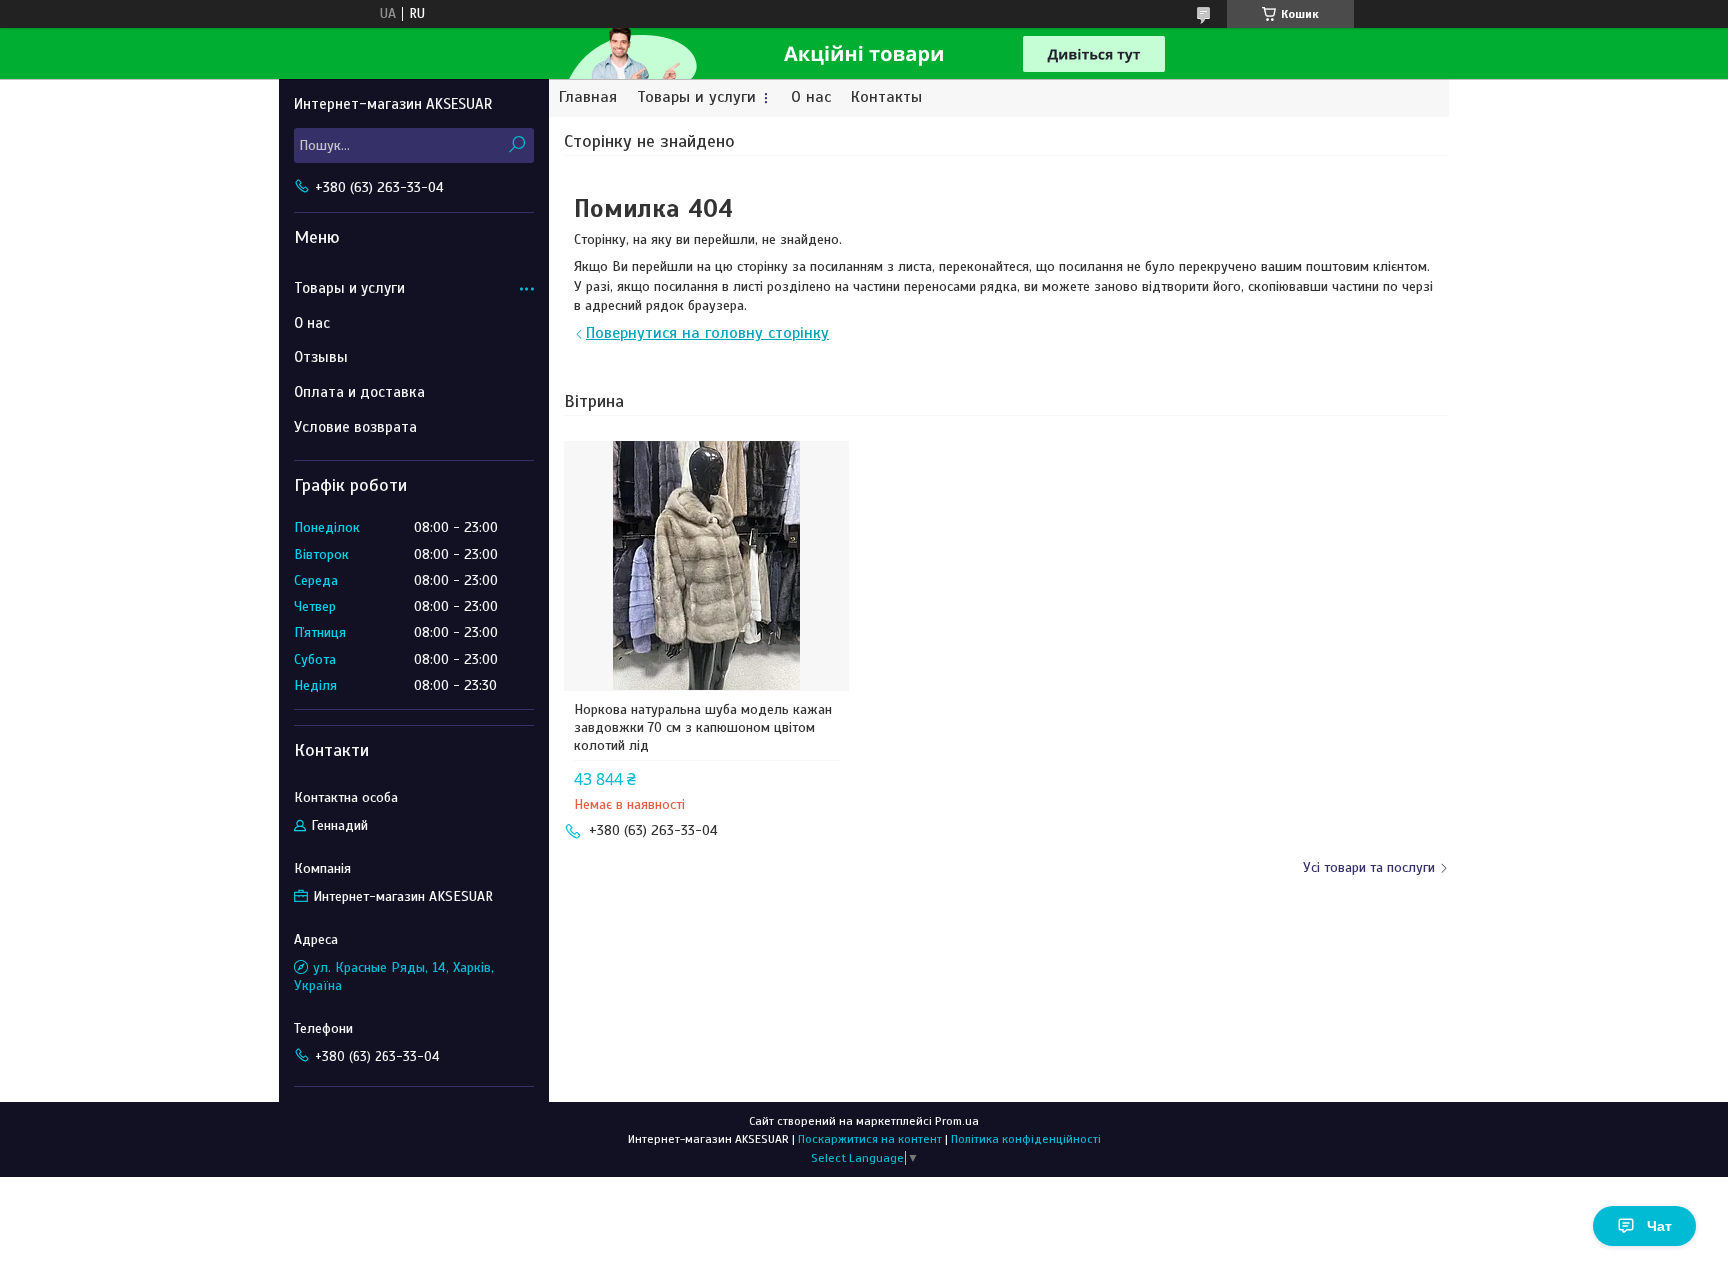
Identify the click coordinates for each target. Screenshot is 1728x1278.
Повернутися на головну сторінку (707, 333)
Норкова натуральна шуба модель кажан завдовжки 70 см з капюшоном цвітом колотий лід (703, 727)
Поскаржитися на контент (870, 1139)
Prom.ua (957, 1121)
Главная (588, 97)
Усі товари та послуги (1369, 867)
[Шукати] (516, 145)
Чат (1659, 1226)
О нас (811, 97)
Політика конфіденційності (1026, 1139)
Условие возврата (355, 427)
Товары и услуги (696, 97)
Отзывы (321, 357)
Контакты (886, 97)
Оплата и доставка (359, 392)
